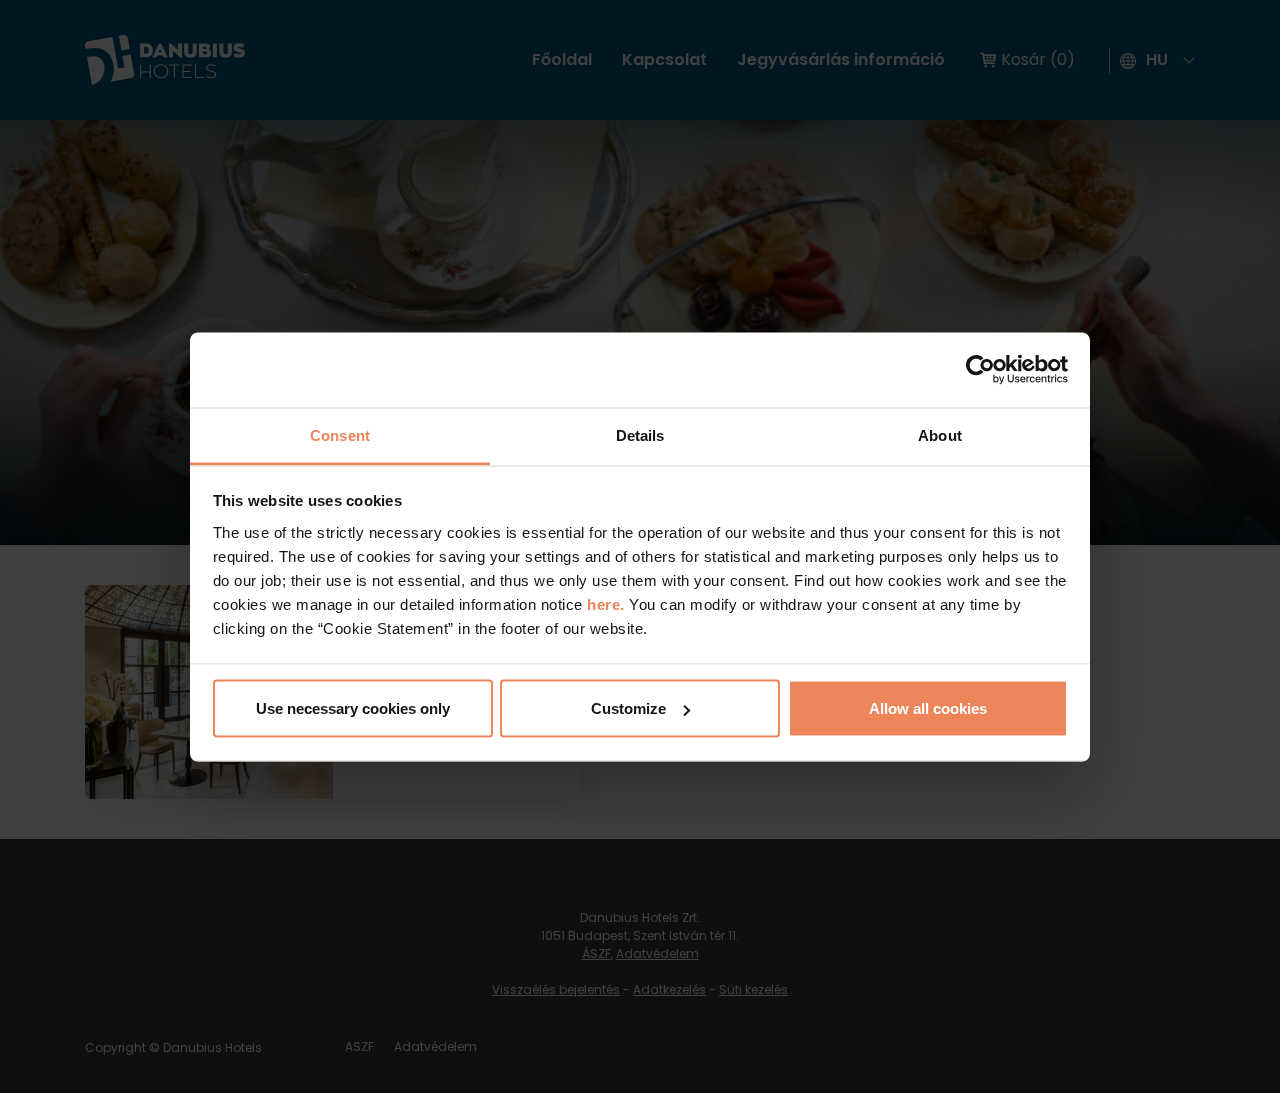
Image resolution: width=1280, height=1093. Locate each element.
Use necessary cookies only (353, 708)
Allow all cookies (928, 708)
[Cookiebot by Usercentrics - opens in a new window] (980, 370)
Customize (628, 708)
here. (608, 603)
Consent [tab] (340, 434)
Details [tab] (640, 434)
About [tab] (940, 434)
